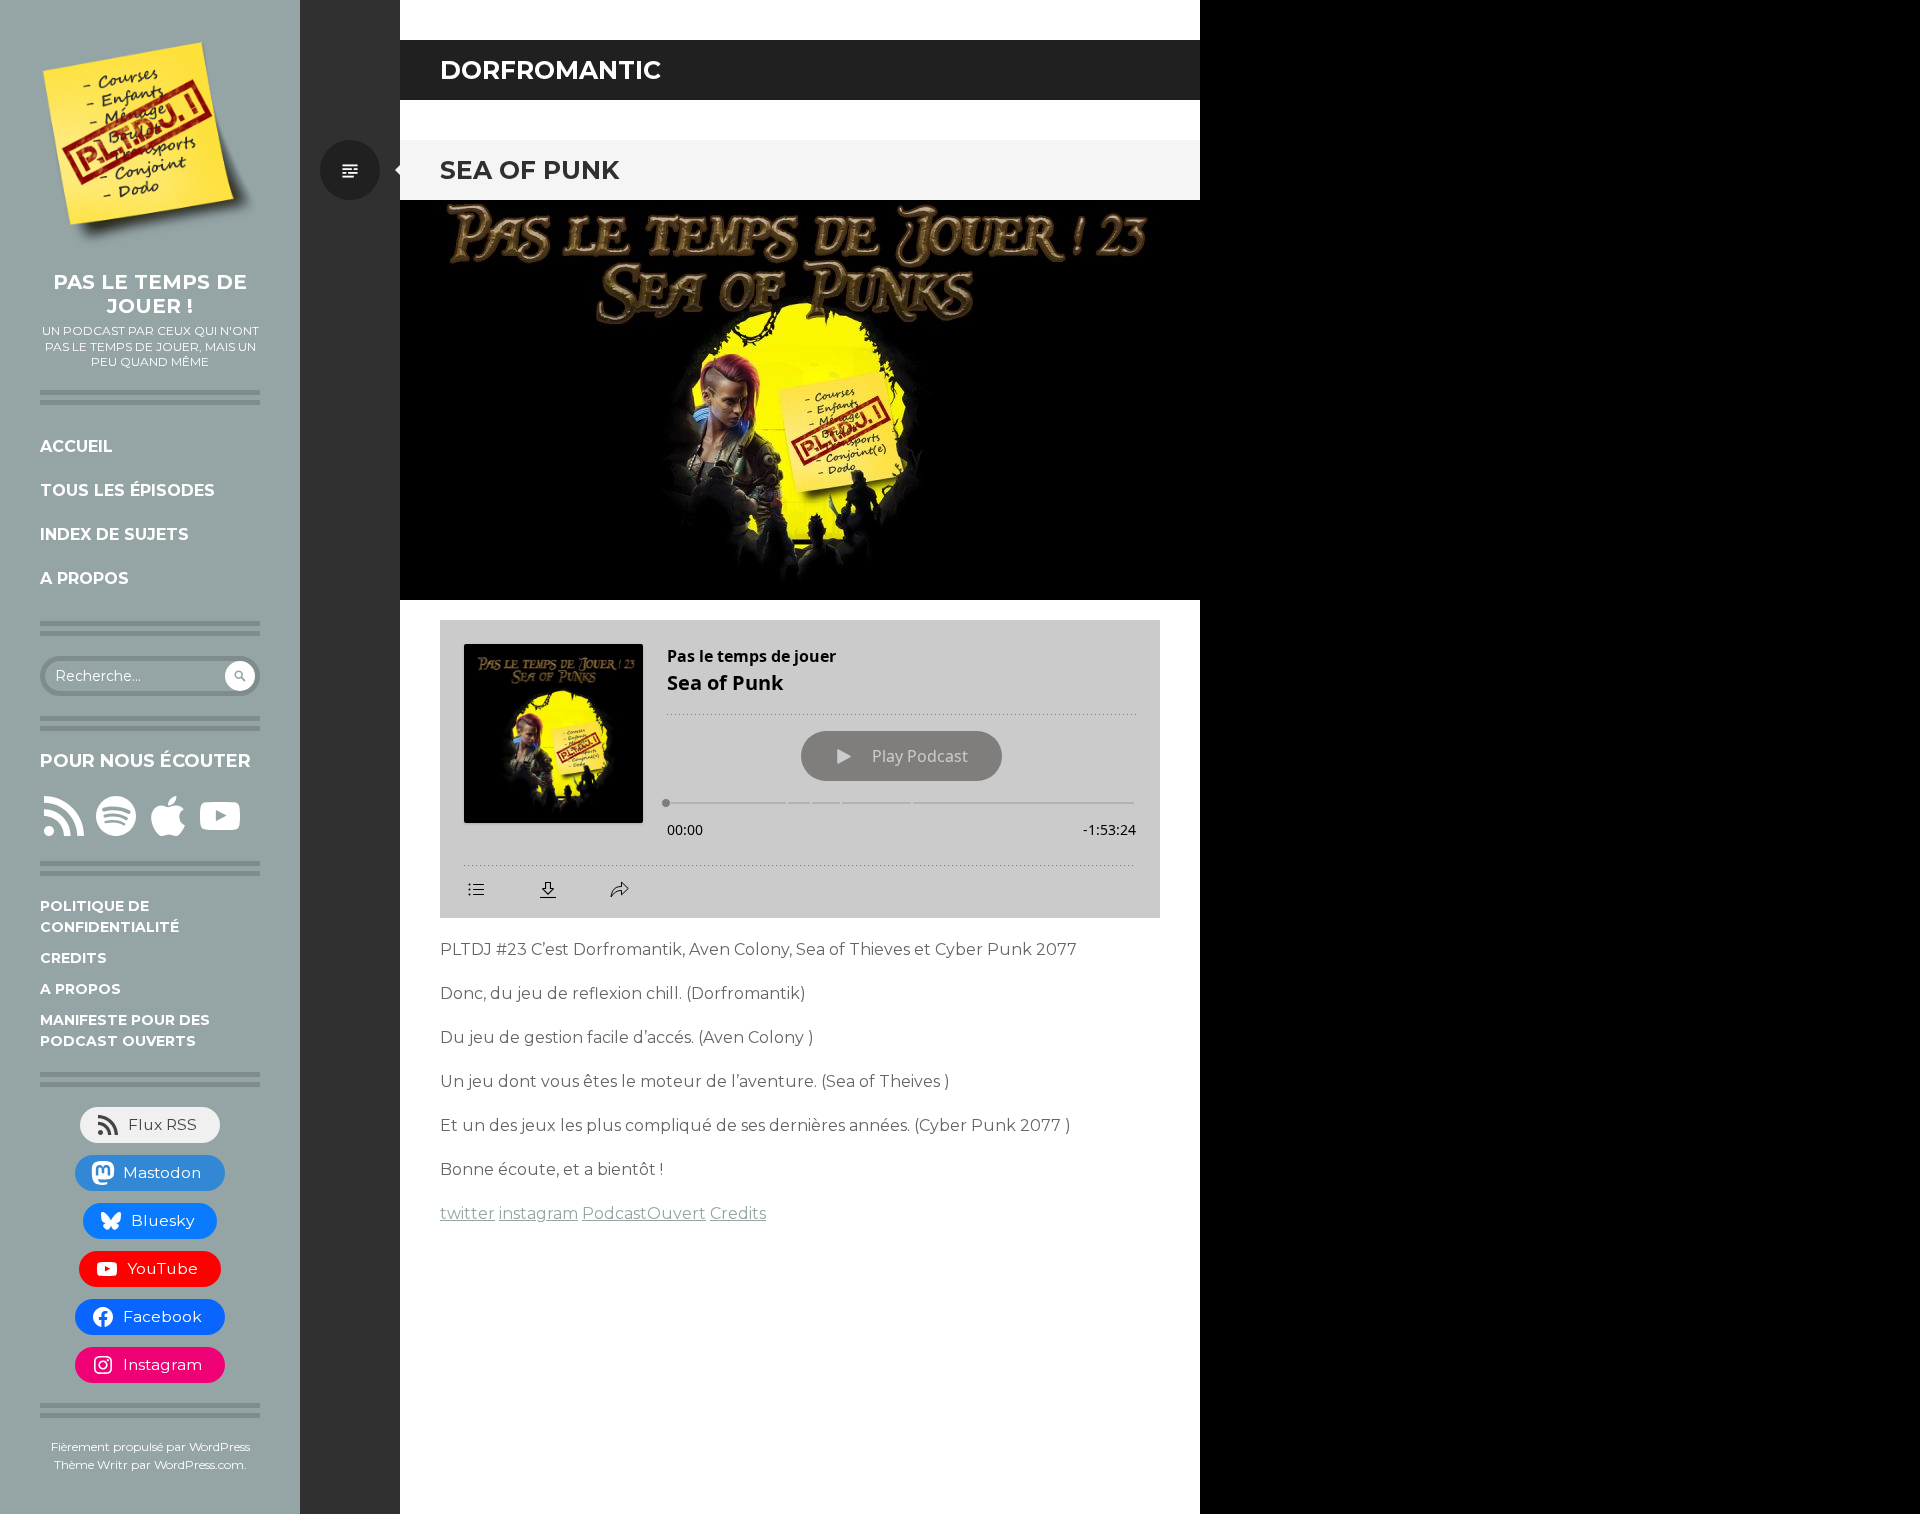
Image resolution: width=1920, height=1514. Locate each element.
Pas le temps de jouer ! (150, 294)
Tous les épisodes (127, 490)
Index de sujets (114, 534)
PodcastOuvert (644, 1213)
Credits (73, 958)
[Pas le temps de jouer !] (150, 145)
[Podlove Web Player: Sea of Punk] (800, 769)
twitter (467, 1213)
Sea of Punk (529, 170)
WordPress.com (199, 1464)
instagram (538, 1213)
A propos (84, 578)
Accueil (76, 446)
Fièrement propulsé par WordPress (150, 1446)
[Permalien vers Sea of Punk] (800, 400)
